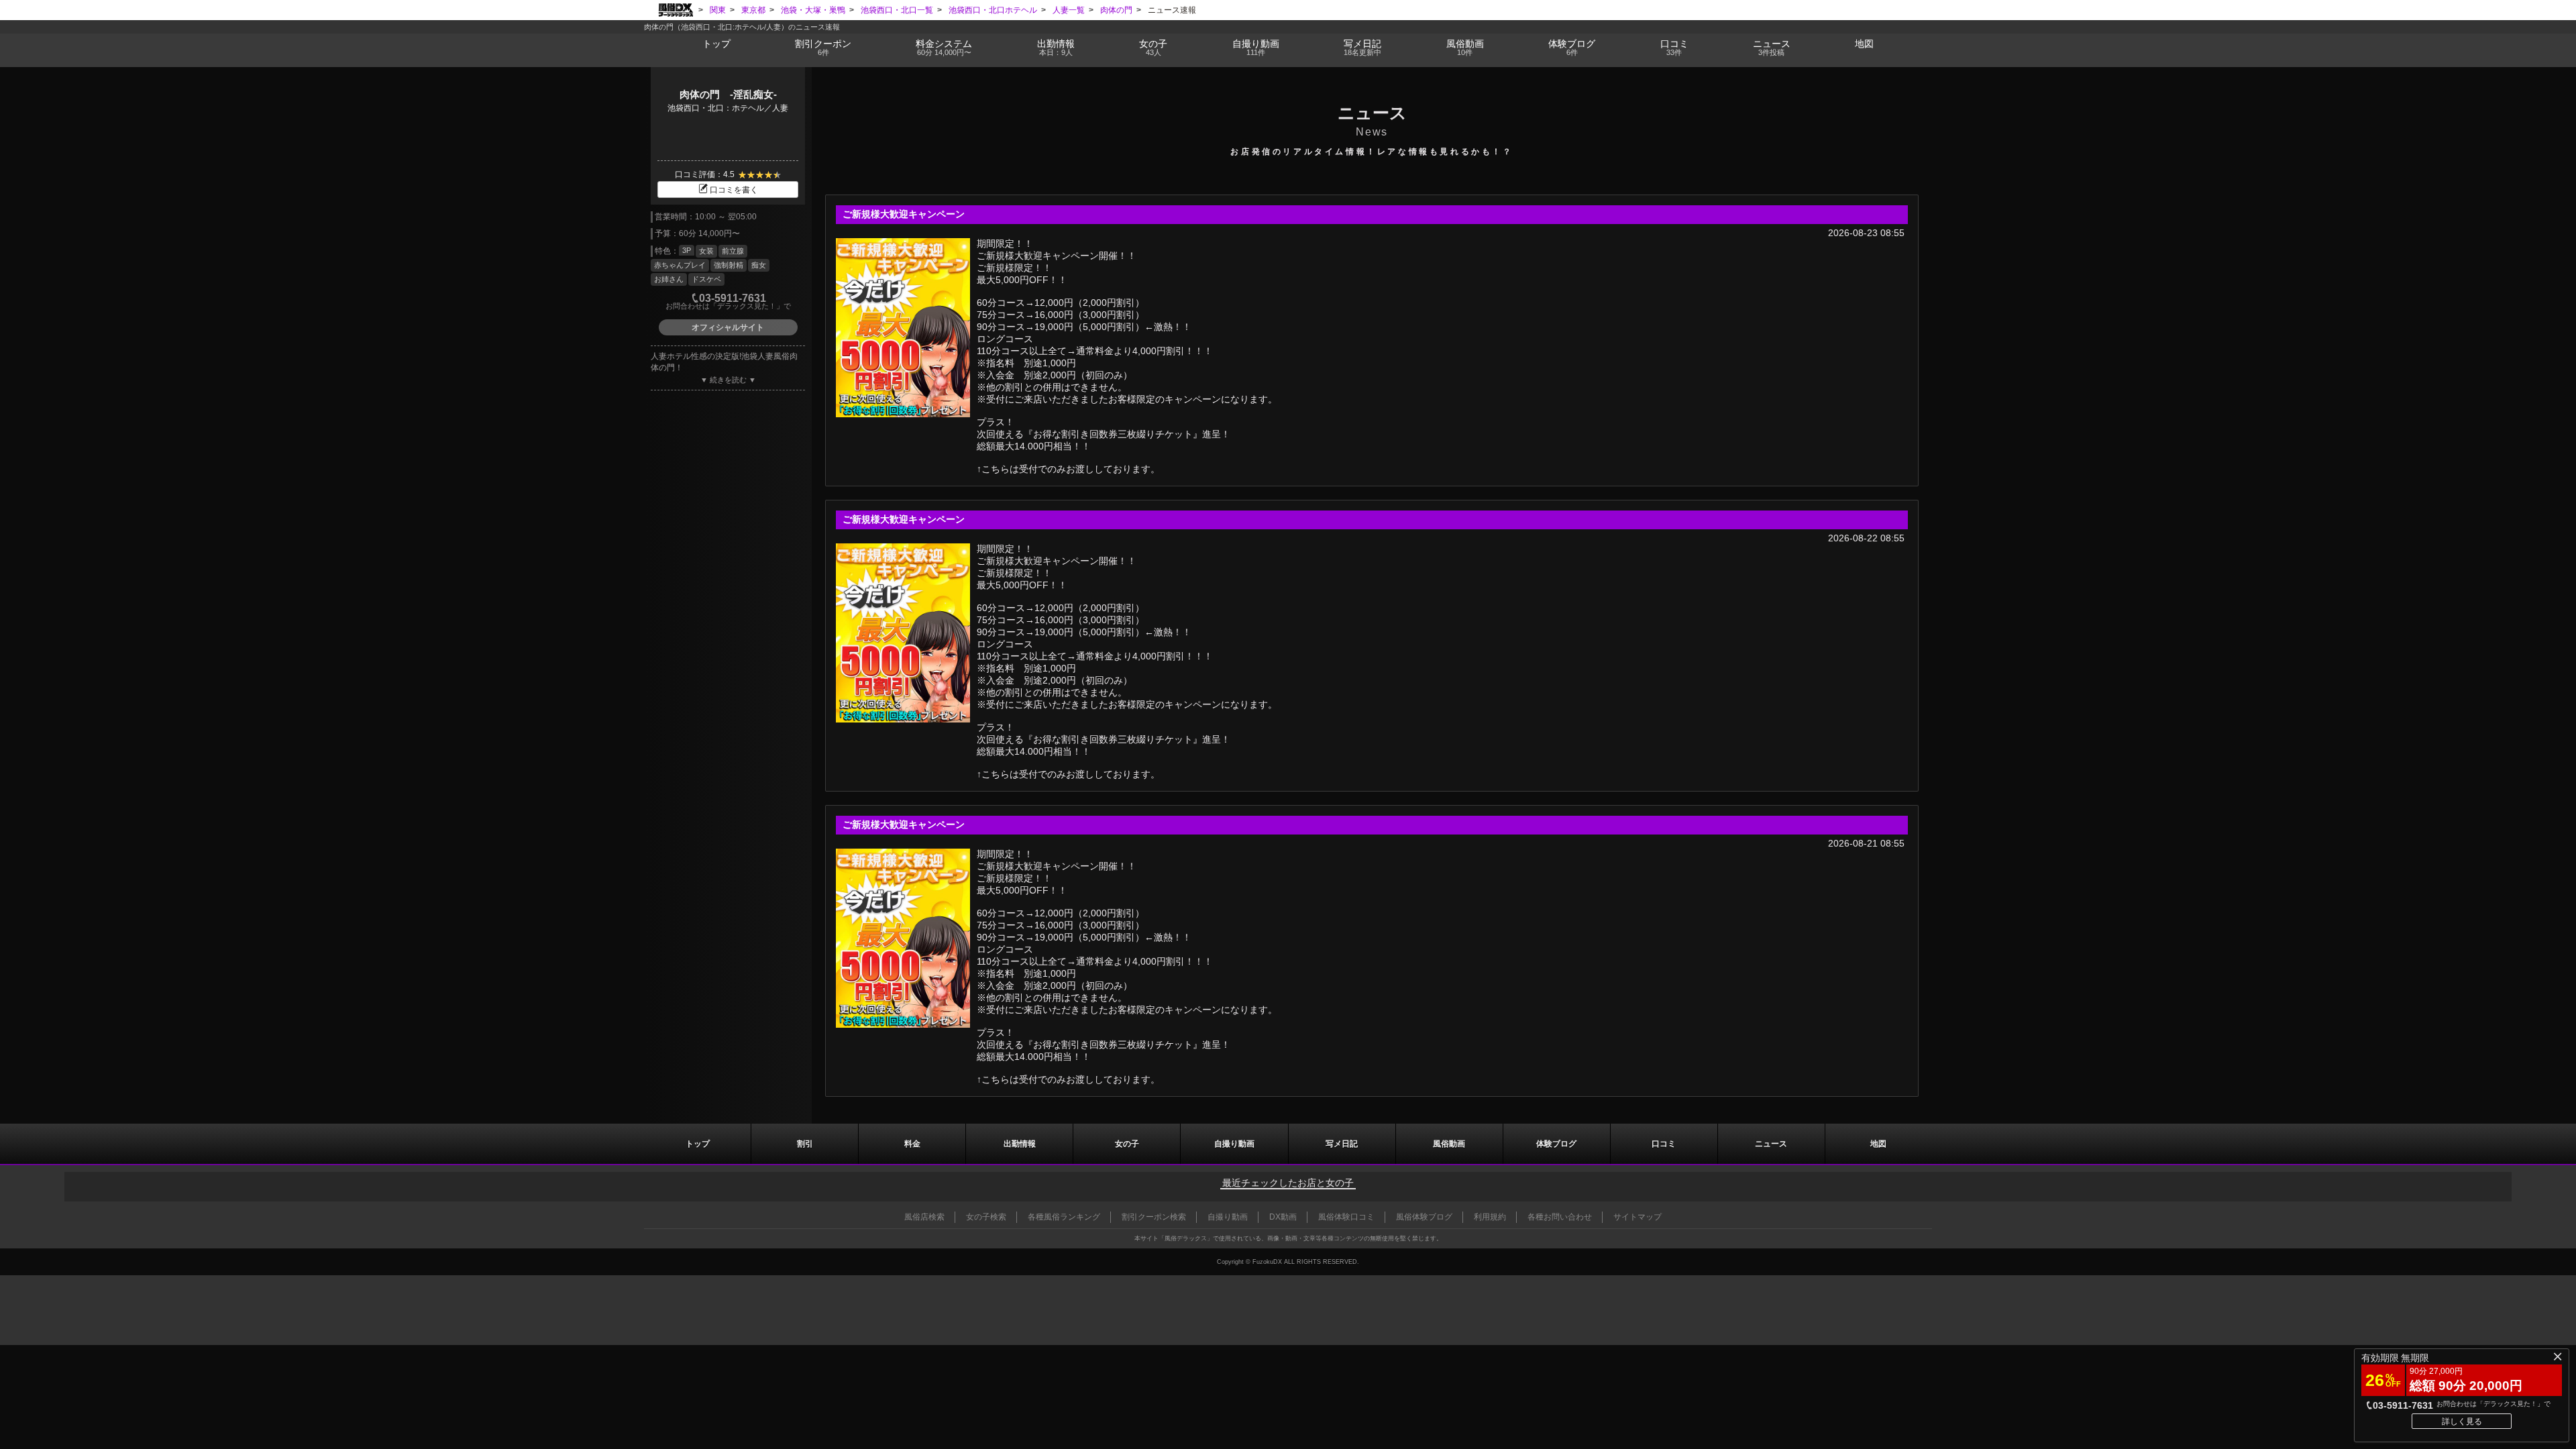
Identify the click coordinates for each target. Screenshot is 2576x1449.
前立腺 (733, 251)
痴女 (759, 265)
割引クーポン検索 (1154, 1217)
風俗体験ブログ (1424, 1217)
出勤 (1056, 47)
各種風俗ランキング (1064, 1217)
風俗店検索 (924, 1217)
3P (687, 250)
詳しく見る (2462, 1421)
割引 (823, 47)
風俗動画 (1465, 47)
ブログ (1572, 47)
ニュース (1772, 47)
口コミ (1674, 47)
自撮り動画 (1234, 1144)
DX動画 (1283, 1217)
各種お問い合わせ (1560, 1217)
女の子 (1153, 47)
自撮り (1256, 47)
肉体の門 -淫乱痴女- (728, 94)
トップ (716, 44)
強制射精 (729, 265)
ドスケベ (706, 279)
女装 (706, 251)
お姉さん (669, 279)
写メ (1362, 47)
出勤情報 (1020, 1144)
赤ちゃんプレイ (680, 265)
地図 (1864, 44)
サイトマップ (1638, 1217)
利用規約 (1490, 1217)
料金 (944, 47)
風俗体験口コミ (1346, 1217)
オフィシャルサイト (728, 327)
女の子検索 (986, 1217)
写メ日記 (1342, 1144)
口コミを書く (734, 190)
